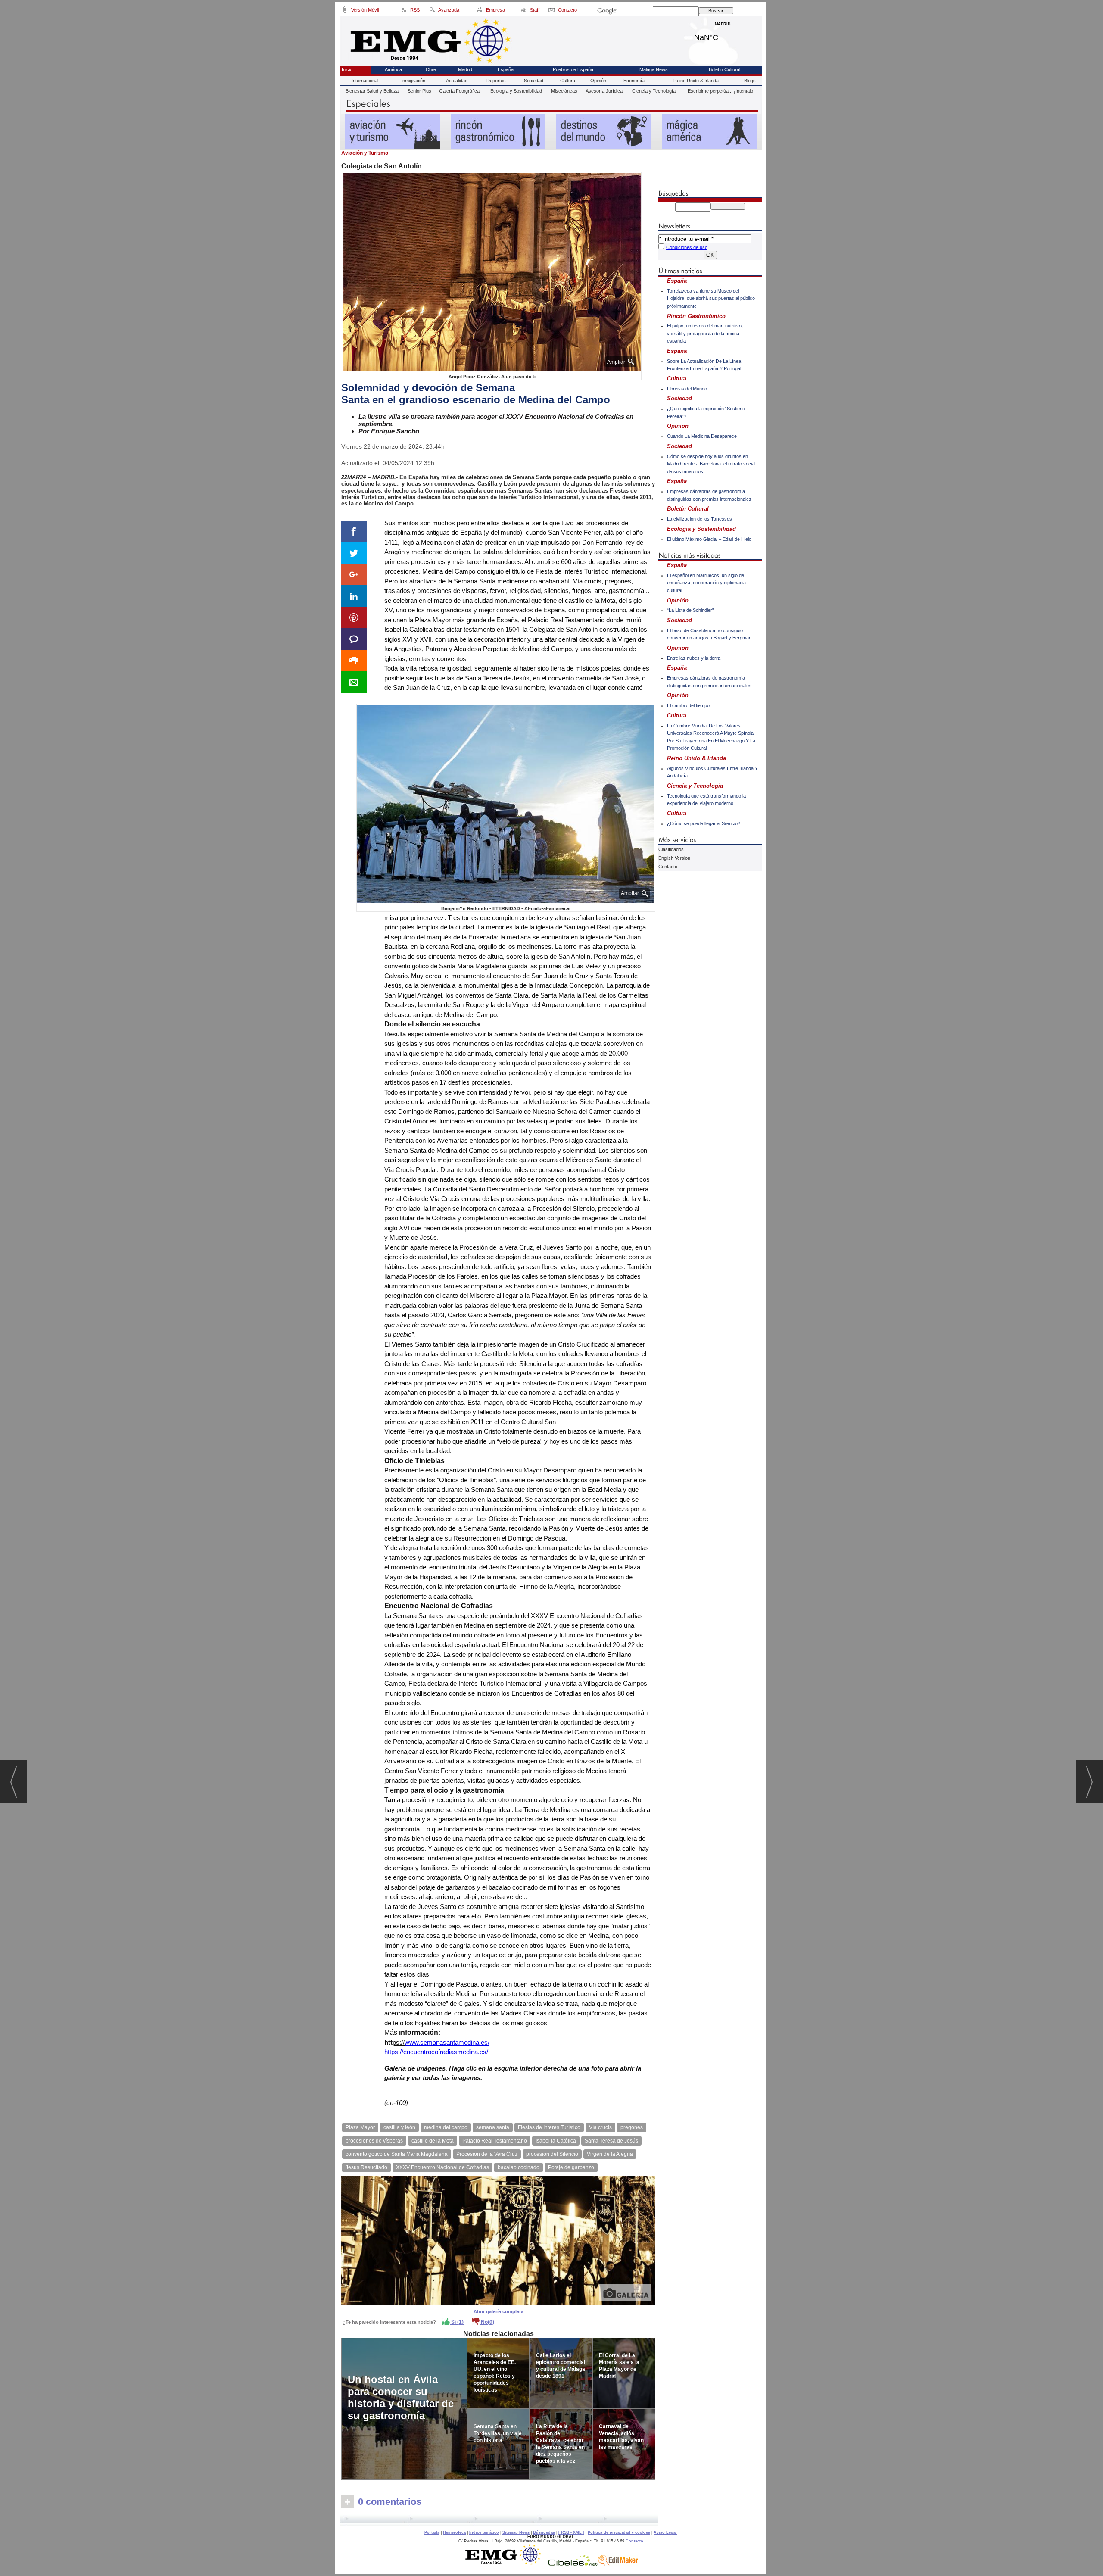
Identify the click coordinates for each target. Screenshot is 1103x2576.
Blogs (750, 81)
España (506, 69)
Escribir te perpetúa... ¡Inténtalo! (721, 91)
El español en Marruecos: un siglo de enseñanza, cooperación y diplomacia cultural (706, 583)
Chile (431, 69)
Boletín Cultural (724, 69)
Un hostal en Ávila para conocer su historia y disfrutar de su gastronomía (401, 2397)
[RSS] (404, 11)
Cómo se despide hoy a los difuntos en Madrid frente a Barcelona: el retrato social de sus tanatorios (711, 464)
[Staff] (524, 11)
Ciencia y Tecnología (654, 91)
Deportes (496, 81)
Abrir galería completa (499, 2311)
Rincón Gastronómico (696, 316)
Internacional (365, 81)
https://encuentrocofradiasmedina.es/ (436, 2052)
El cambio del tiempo (688, 705)
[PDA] (345, 11)
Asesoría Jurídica (604, 91)
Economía (634, 81)
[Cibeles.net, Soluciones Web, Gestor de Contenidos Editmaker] (573, 2564)
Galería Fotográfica (459, 91)
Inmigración (413, 81)
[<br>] (499, 2520)
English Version (674, 858)
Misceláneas (564, 91)
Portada (432, 2532)
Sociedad (534, 81)
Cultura (568, 81)
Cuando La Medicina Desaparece (702, 436)
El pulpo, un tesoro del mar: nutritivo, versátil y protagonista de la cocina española (705, 333)
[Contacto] (552, 11)
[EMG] (506, 2564)
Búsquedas (544, 2532)
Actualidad (457, 81)
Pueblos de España (573, 69)
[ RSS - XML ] (571, 2532)
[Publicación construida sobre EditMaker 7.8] (618, 2564)
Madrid (723, 35)
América (393, 69)
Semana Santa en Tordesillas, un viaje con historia (498, 2433)
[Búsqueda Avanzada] (432, 11)
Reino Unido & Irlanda (696, 81)
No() (487, 2322)
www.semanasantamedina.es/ (447, 2042)
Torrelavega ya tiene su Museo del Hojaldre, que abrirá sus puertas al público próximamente (711, 298)
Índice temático (484, 2532)
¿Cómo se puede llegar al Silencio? (704, 823)
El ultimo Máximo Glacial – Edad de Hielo (709, 539)
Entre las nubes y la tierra (694, 658)
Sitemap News (516, 2532)
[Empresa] (480, 11)
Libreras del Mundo (687, 389)
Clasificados (671, 849)
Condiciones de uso (687, 247)
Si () (457, 2322)
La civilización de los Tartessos (700, 519)
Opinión (598, 81)
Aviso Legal (665, 2532)
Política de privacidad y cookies (619, 2532)
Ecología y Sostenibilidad (516, 91)
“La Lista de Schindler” (690, 610)
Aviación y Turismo (365, 153)
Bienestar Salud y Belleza (372, 91)
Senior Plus (419, 91)
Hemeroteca (454, 2532)
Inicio (347, 69)
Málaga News (654, 69)
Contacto (668, 867)
